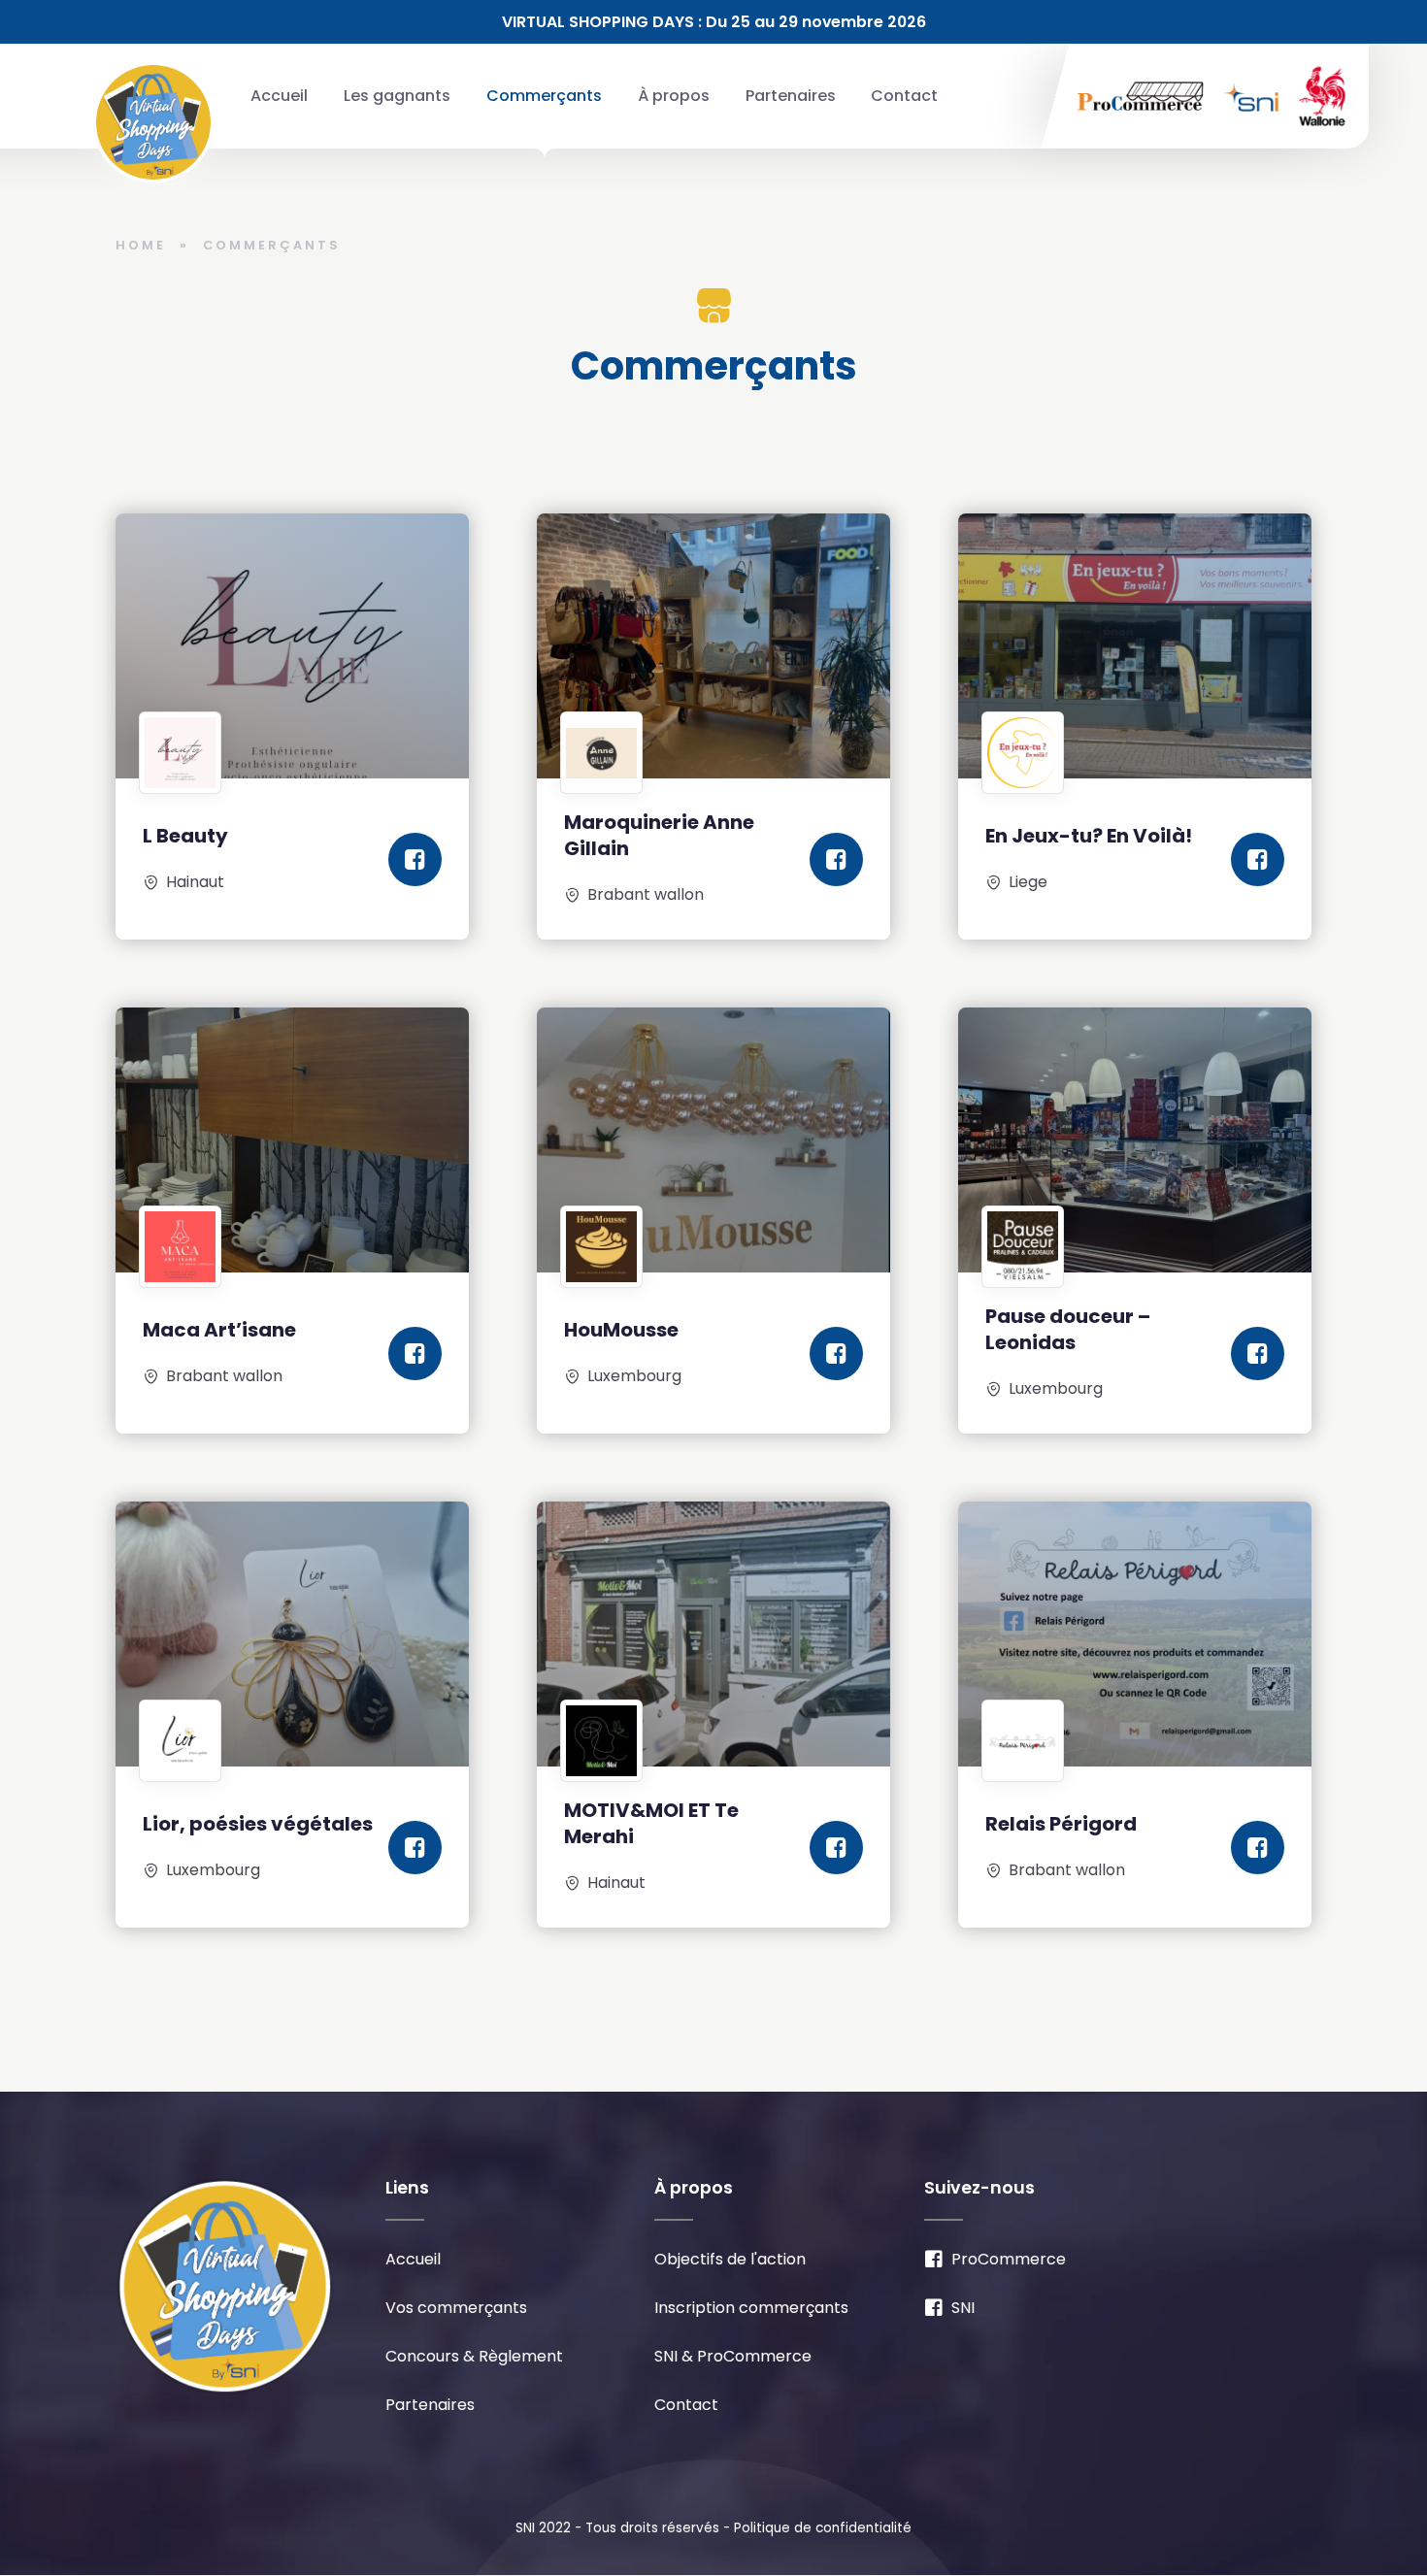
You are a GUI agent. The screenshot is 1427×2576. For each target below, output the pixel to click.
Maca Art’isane (219, 1330)
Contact (904, 96)
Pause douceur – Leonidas (1068, 1329)
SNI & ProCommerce (733, 2356)
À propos (674, 96)
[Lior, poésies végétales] (292, 1634)
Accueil (279, 96)
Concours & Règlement (474, 2356)
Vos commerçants (456, 2308)
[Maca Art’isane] (292, 1140)
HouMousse (621, 1330)
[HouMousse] (713, 1140)
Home (141, 245)
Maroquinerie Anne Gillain (659, 835)
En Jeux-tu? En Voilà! (1089, 836)
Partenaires (791, 96)
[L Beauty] (292, 646)
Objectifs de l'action (730, 2259)
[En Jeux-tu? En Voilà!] (1135, 646)
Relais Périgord (1061, 1824)
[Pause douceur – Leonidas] (1135, 1140)
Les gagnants (397, 96)
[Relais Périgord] (1135, 1634)
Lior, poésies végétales (258, 1824)
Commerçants (544, 96)
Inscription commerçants (751, 2308)
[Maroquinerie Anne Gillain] (713, 646)
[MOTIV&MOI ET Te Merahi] (713, 1634)
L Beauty (185, 836)
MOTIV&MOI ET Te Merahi (651, 1823)
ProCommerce (1009, 2259)
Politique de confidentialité (823, 2528)
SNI (963, 2308)
